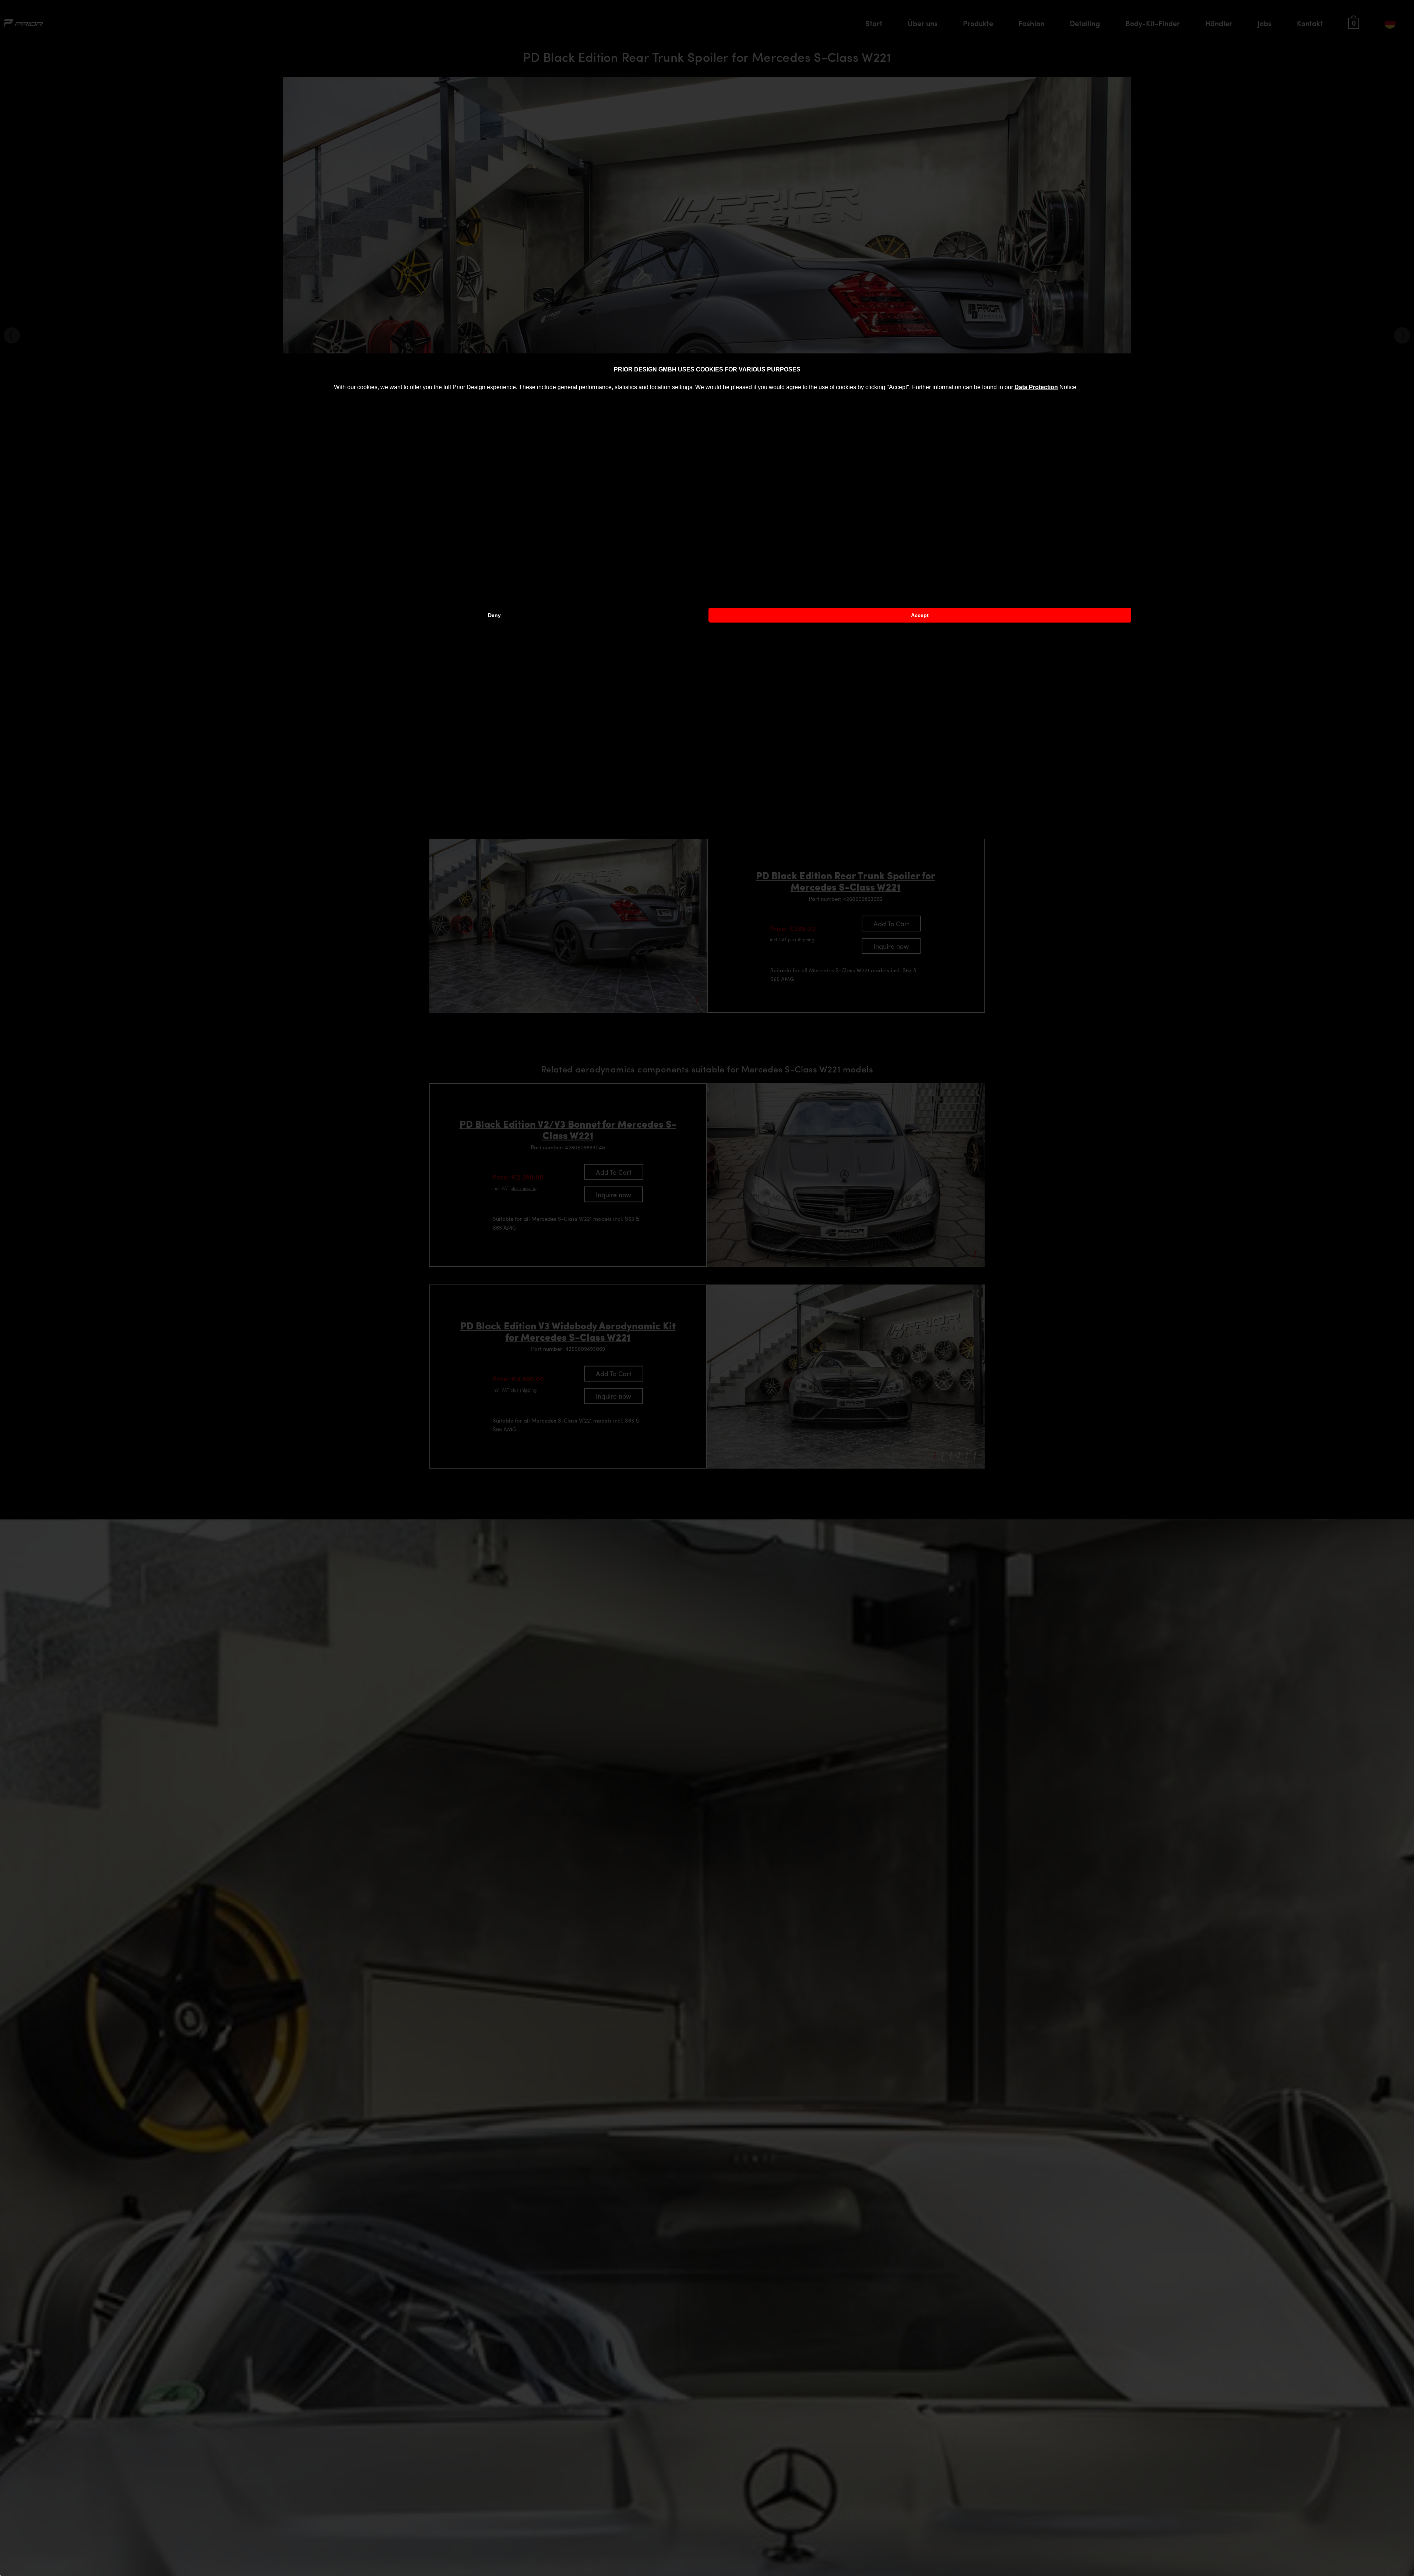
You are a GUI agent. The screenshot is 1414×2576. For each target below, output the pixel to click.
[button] (1079, 388)
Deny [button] (494, 615)
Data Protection (1036, 387)
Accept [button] (920, 615)
